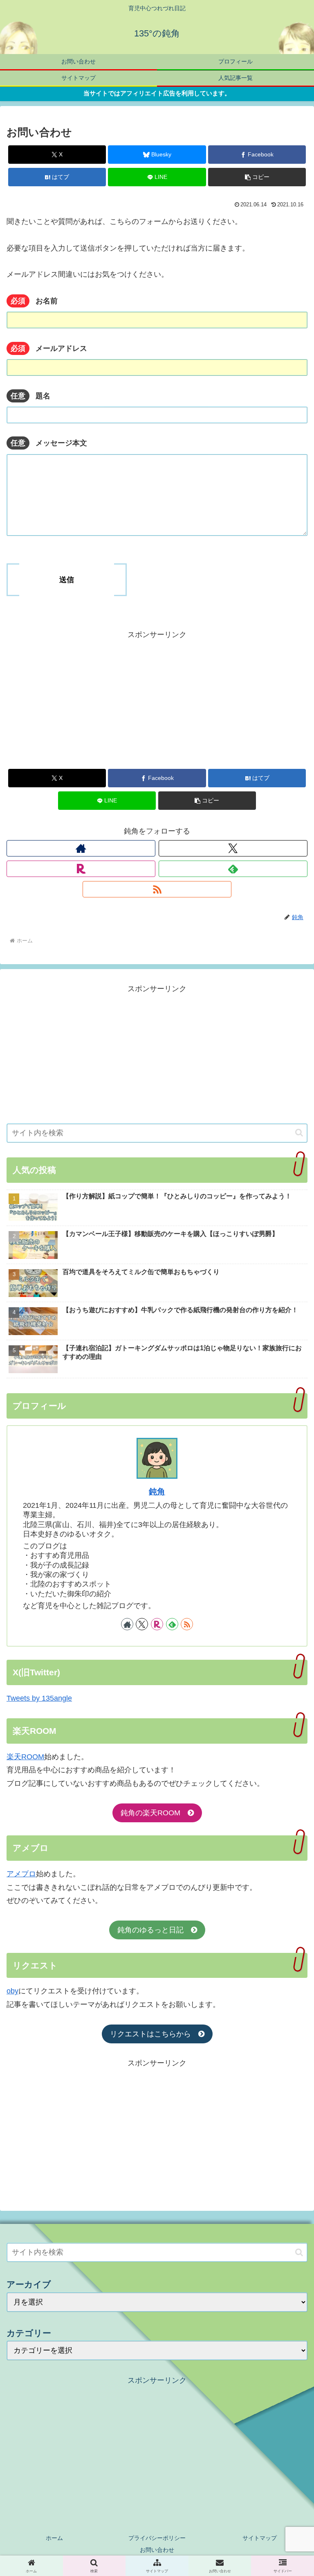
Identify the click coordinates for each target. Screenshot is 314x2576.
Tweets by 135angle (39, 1698)
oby (12, 1991)
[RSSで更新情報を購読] (157, 889)
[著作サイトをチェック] (81, 848)
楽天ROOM (25, 1757)
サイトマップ (260, 2538)
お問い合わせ (157, 2550)
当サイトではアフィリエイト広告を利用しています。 (157, 93)
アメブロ (21, 1874)
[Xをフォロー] (233, 848)
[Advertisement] (157, 698)
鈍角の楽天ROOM (154, 1813)
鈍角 (157, 1491)
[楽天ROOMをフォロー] (81, 869)
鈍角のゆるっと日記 (154, 1930)
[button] (257, 177)
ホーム (54, 2538)
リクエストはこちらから (154, 2034)
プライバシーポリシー (157, 2538)
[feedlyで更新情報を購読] (233, 869)
